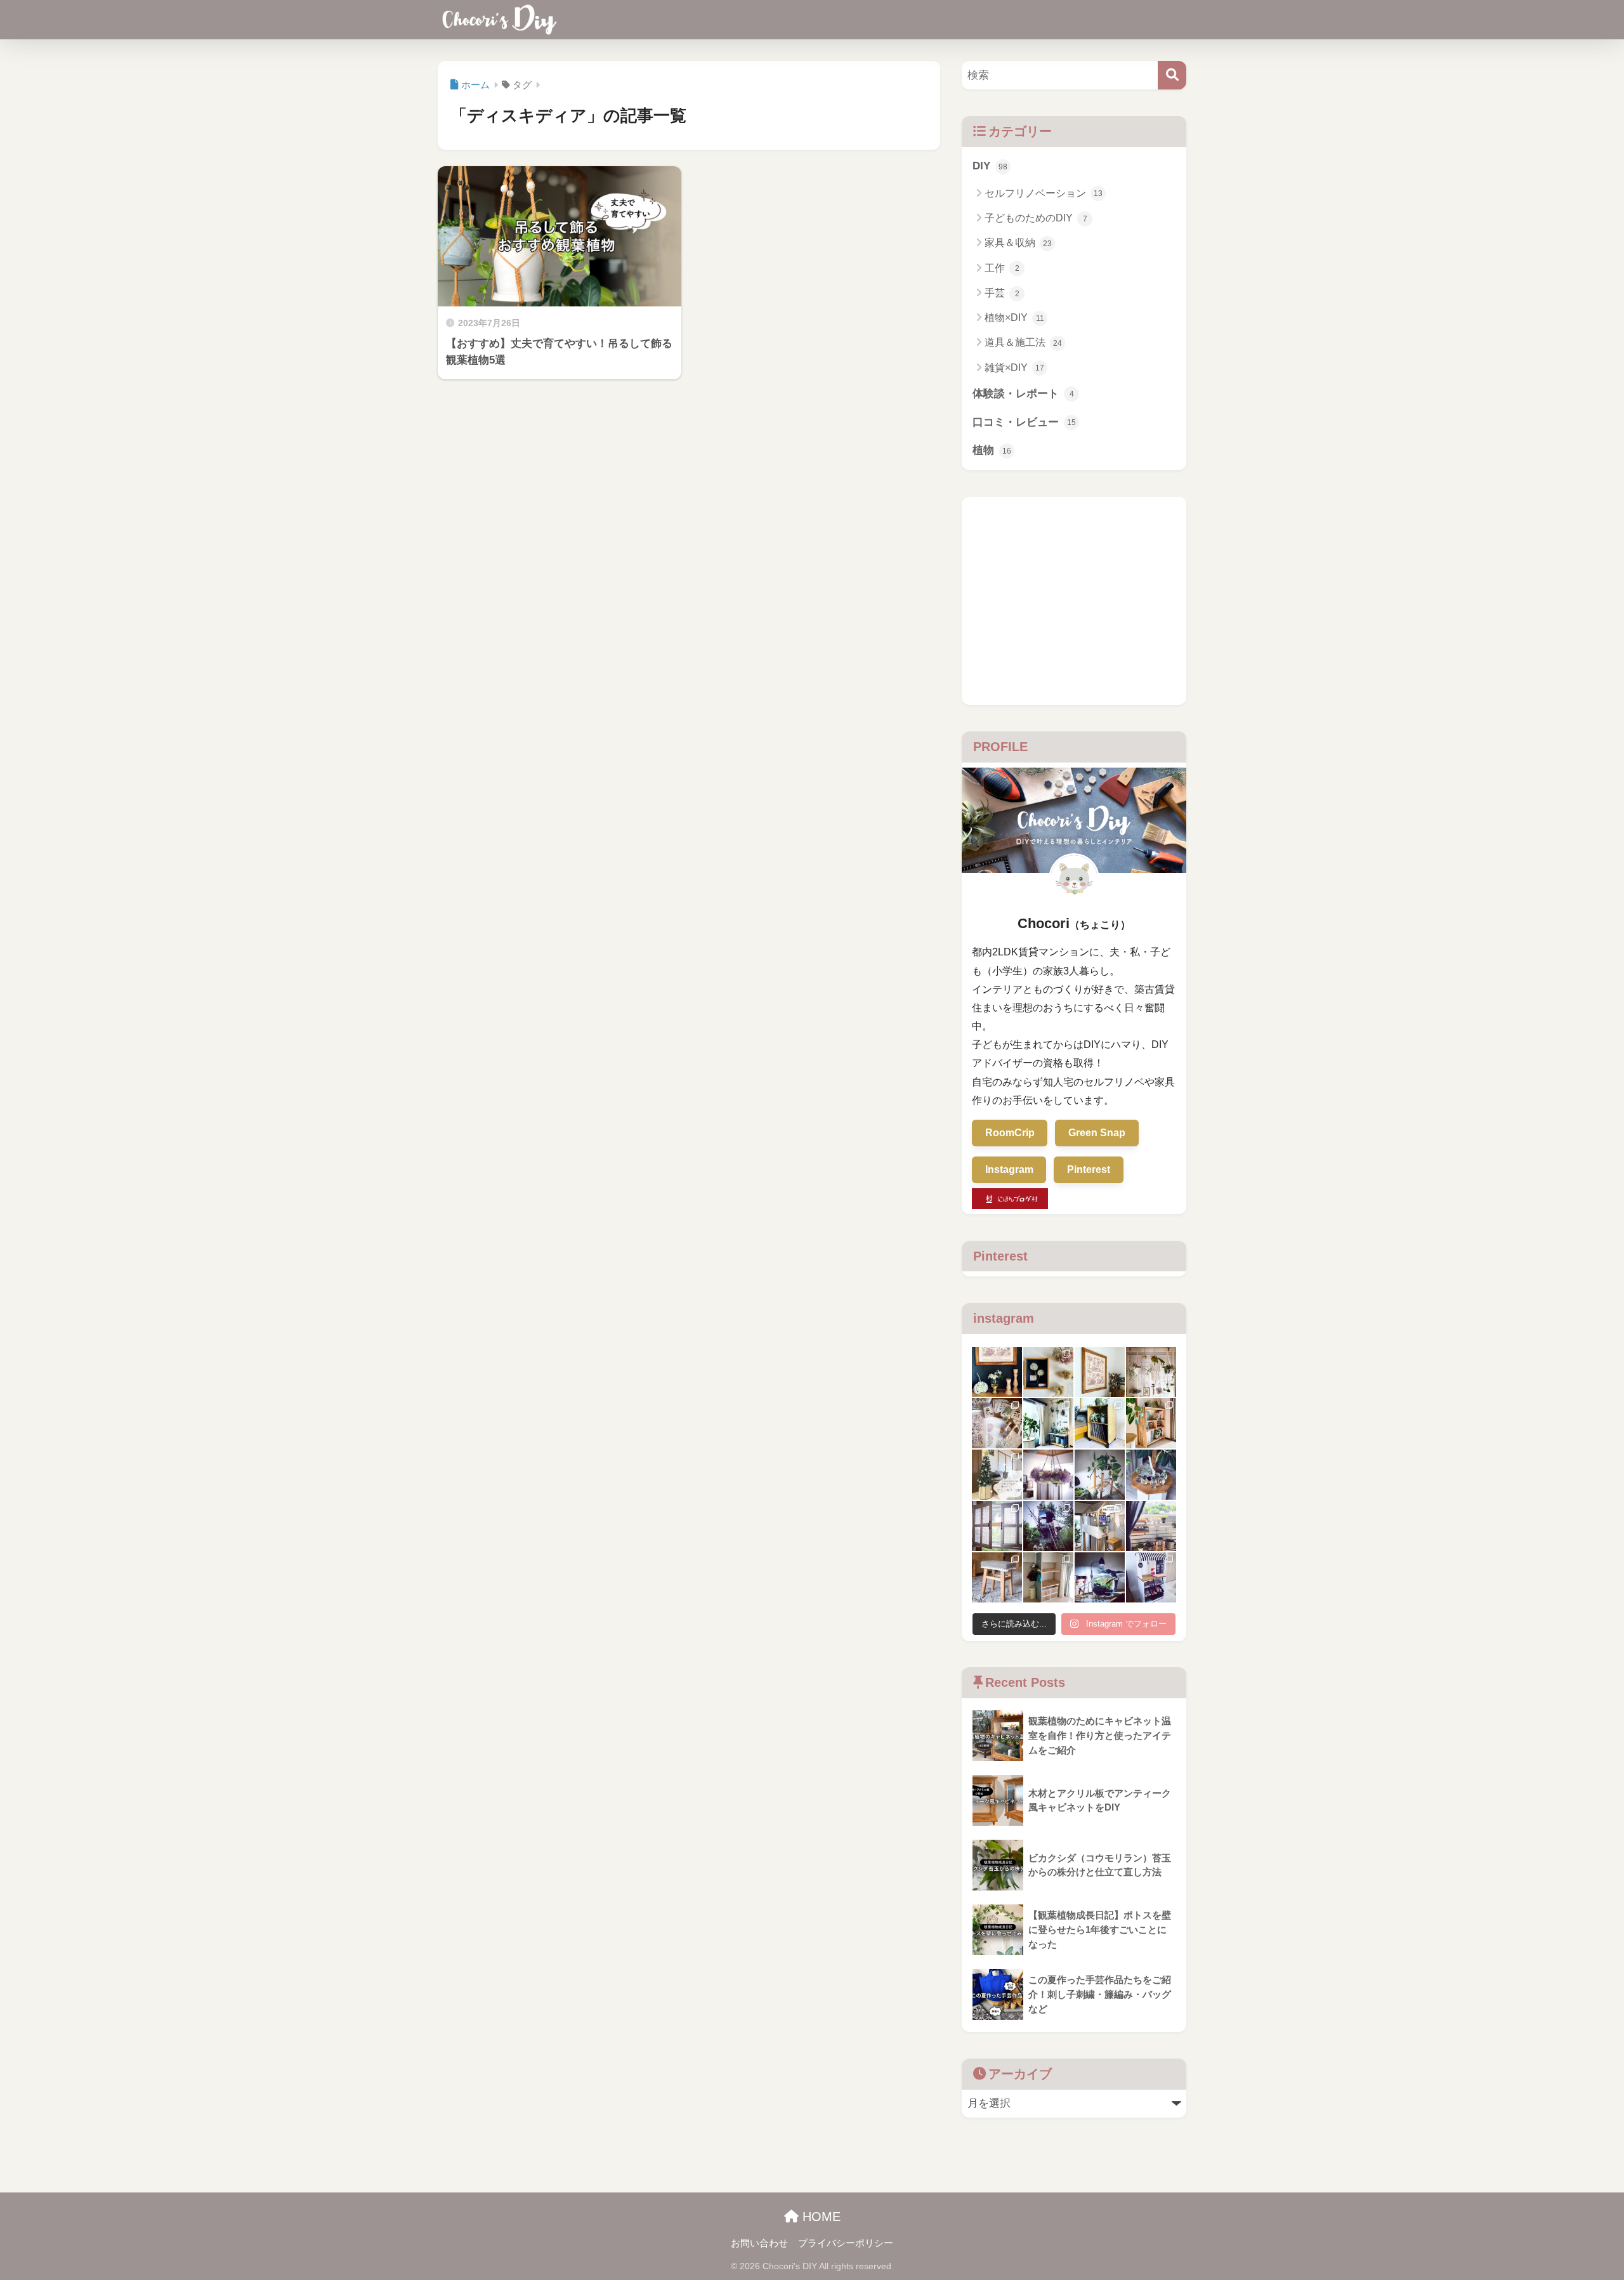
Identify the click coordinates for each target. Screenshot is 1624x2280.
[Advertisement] (1074, 601)
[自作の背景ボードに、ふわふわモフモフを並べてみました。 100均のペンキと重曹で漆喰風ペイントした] (1048, 1372)
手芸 (1002, 293)
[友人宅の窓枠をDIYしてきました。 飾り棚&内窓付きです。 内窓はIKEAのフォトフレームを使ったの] (997, 1526)
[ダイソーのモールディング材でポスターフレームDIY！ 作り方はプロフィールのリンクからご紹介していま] (1100, 1372)
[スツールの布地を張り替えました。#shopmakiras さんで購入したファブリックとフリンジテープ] (997, 1577)
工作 (1002, 268)
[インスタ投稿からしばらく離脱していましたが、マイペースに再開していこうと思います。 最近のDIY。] (1151, 1423)
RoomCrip (1010, 1133)
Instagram (1009, 1169)
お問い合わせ (759, 2243)
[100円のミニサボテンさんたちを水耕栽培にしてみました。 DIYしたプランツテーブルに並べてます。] (1151, 1475)
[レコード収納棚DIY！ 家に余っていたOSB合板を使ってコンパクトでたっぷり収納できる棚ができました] (1100, 1423)
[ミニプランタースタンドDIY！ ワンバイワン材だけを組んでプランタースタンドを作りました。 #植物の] (1100, 1475)
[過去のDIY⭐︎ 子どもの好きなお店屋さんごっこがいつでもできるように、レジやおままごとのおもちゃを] (1151, 1577)
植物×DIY (1014, 318)
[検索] (1172, 75)
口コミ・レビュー (1024, 422)
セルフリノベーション (1044, 193)
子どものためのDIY (1036, 218)
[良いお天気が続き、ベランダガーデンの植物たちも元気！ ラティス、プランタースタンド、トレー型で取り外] (1151, 1526)
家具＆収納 (1018, 243)
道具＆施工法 (1023, 342)
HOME (820, 2217)
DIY (990, 166)
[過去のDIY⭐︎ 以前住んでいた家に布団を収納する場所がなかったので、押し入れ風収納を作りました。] (1048, 1577)
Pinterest (1089, 1169)
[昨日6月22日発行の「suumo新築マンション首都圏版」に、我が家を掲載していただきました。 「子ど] (1100, 1526)
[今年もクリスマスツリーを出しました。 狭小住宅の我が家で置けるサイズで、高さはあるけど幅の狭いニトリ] (997, 1475)
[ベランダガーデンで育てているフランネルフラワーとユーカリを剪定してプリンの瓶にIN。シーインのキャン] (997, 1372)
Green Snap (1097, 1133)
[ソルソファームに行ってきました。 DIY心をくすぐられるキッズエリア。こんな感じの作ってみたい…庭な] (1048, 1526)
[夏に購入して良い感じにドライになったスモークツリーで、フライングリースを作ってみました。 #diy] (1048, 1475)
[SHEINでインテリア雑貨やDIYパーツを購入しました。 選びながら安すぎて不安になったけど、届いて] (997, 1423)
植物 (992, 450)
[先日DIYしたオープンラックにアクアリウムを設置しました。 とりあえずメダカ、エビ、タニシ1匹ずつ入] (1100, 1577)
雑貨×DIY (1014, 368)
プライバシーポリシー (846, 2243)
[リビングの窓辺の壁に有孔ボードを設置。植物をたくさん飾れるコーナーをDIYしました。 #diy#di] (1048, 1423)
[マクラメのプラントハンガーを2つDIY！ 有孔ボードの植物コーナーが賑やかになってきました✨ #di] (1151, 1372)
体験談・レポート (1023, 394)
